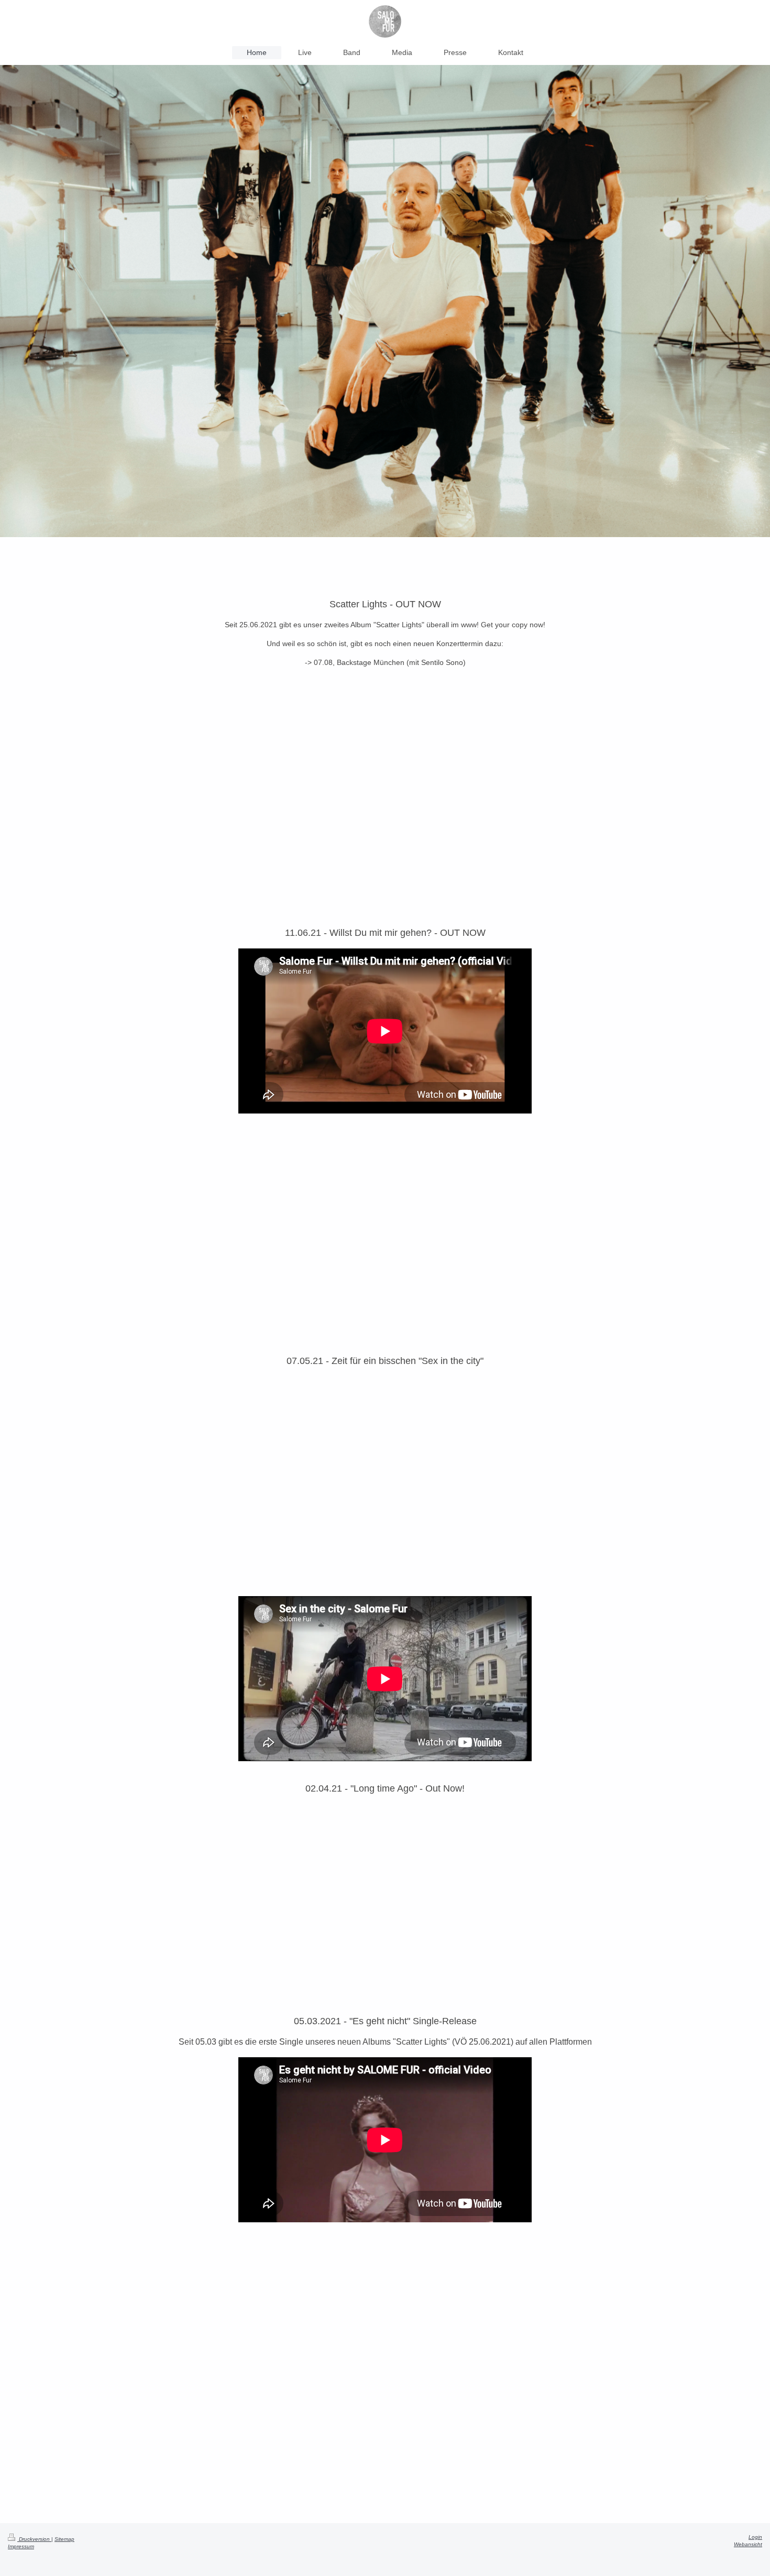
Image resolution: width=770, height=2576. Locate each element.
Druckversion (34, 2539)
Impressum (21, 2546)
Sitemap (64, 2539)
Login (755, 2537)
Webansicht (748, 2544)
